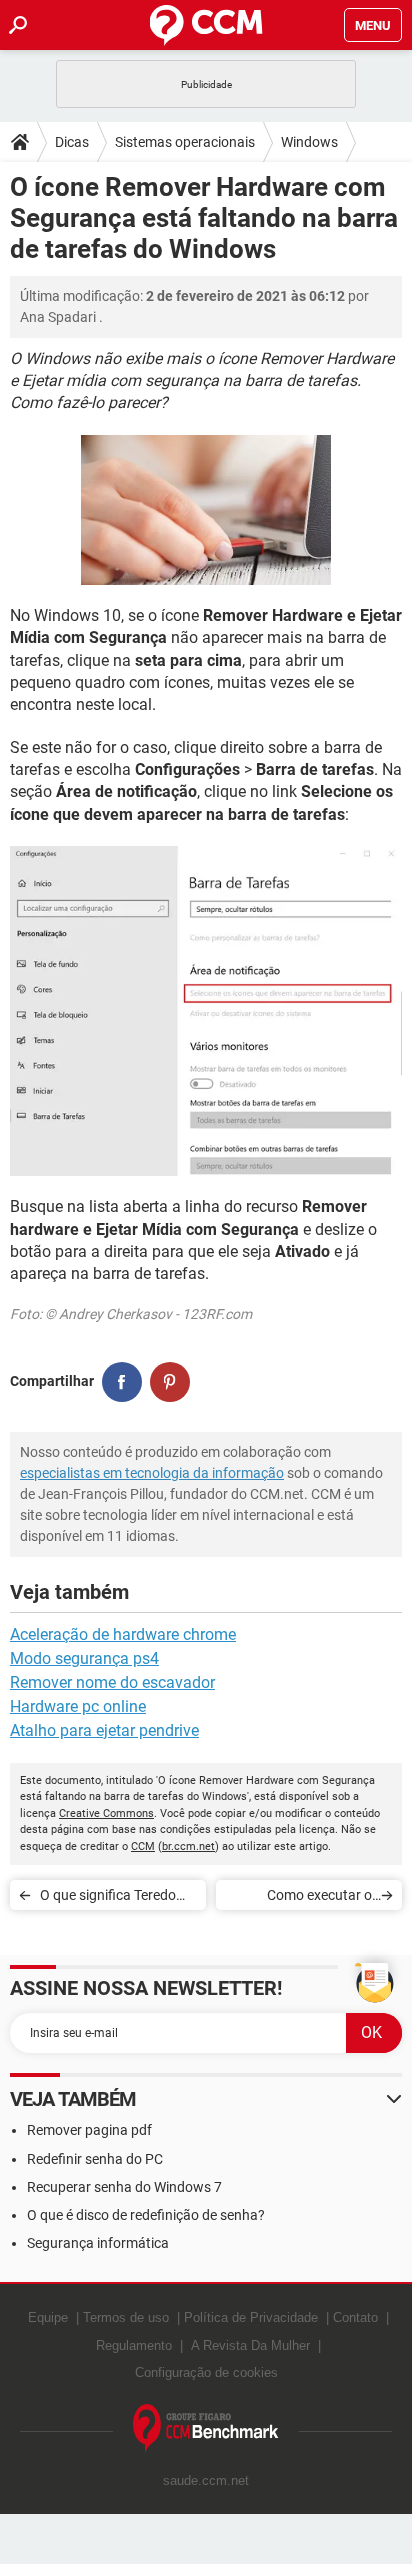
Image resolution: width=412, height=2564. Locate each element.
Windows (309, 142)
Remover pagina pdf (89, 2130)
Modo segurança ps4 (84, 1658)
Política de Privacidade (251, 2317)
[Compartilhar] (122, 1382)
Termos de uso (126, 2317)
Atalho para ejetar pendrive (104, 1730)
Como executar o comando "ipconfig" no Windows (302, 1898)
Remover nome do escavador (112, 1682)
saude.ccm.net (206, 2480)
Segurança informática (98, 2243)
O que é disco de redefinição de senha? (146, 2215)
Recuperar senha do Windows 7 (124, 2187)
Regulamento (134, 2345)
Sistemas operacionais (185, 142)
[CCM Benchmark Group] (206, 2428)
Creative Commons (106, 1813)
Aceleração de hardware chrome (123, 1634)
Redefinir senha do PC (95, 2159)
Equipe (48, 2317)
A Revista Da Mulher (250, 2345)
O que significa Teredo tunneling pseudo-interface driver (108, 1898)
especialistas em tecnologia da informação (152, 1473)
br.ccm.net (188, 1846)
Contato (355, 2317)
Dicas (72, 142)
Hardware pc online (78, 1706)
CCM (143, 1846)
